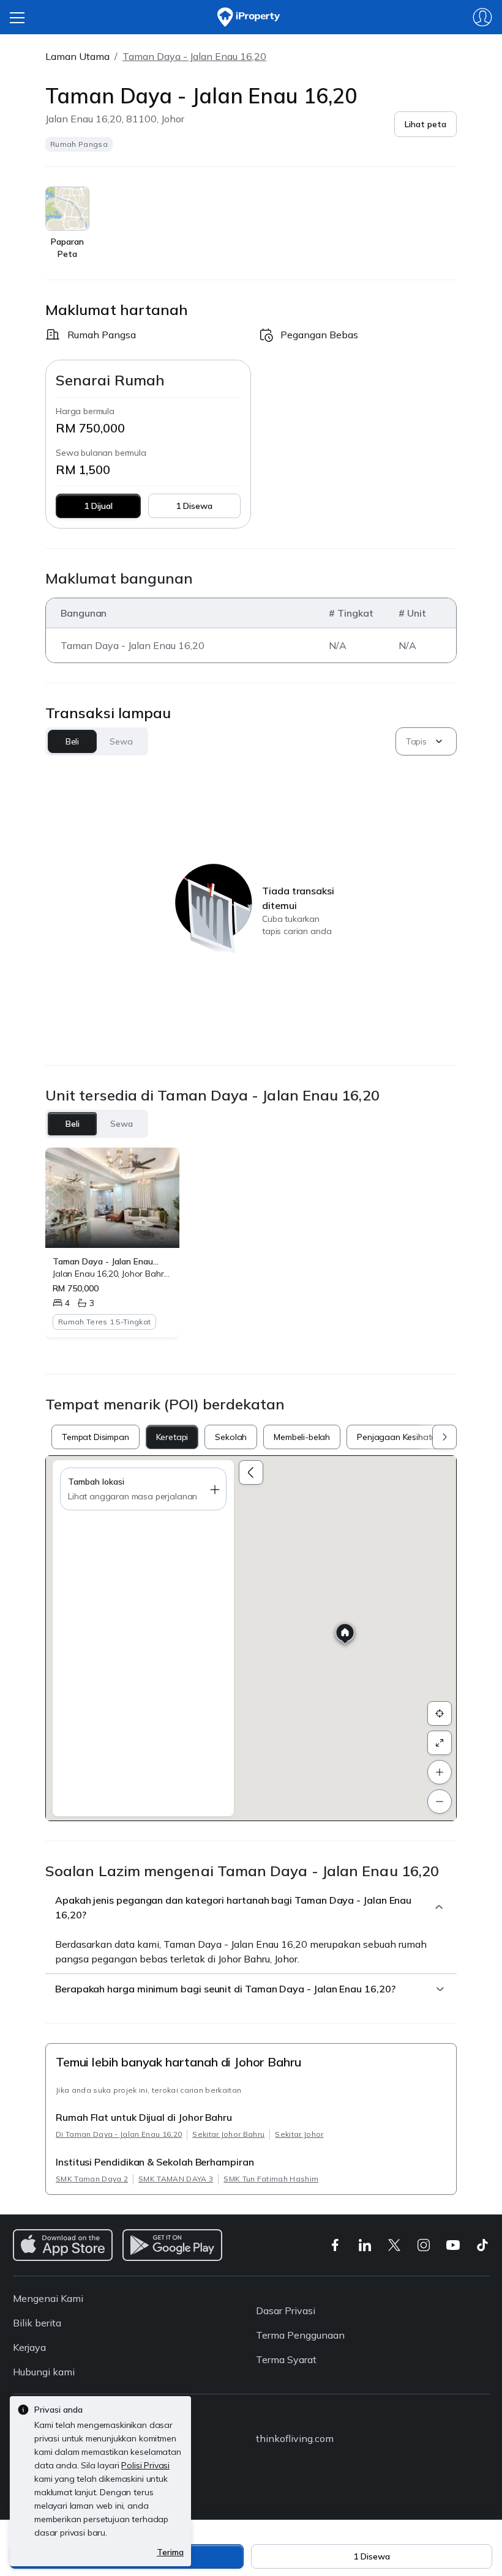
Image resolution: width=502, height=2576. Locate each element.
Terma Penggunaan (300, 2335)
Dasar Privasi (286, 2311)
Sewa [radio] (122, 1124)
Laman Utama (77, 56)
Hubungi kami (44, 2372)
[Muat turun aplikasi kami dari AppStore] (63, 2245)
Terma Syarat (286, 2359)
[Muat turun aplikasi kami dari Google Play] (172, 2245)
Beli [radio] (73, 1124)
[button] (425, 124)
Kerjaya (29, 2347)
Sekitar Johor (299, 2134)
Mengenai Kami (48, 2298)
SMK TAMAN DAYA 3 (176, 2179)
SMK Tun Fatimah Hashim (271, 2179)
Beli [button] (72, 741)
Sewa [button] (121, 741)
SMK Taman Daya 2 (92, 2179)
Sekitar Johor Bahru (228, 2134)
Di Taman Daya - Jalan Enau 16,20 (119, 2134)
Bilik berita (37, 2323)
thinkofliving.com (295, 2438)
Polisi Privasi (145, 2465)
